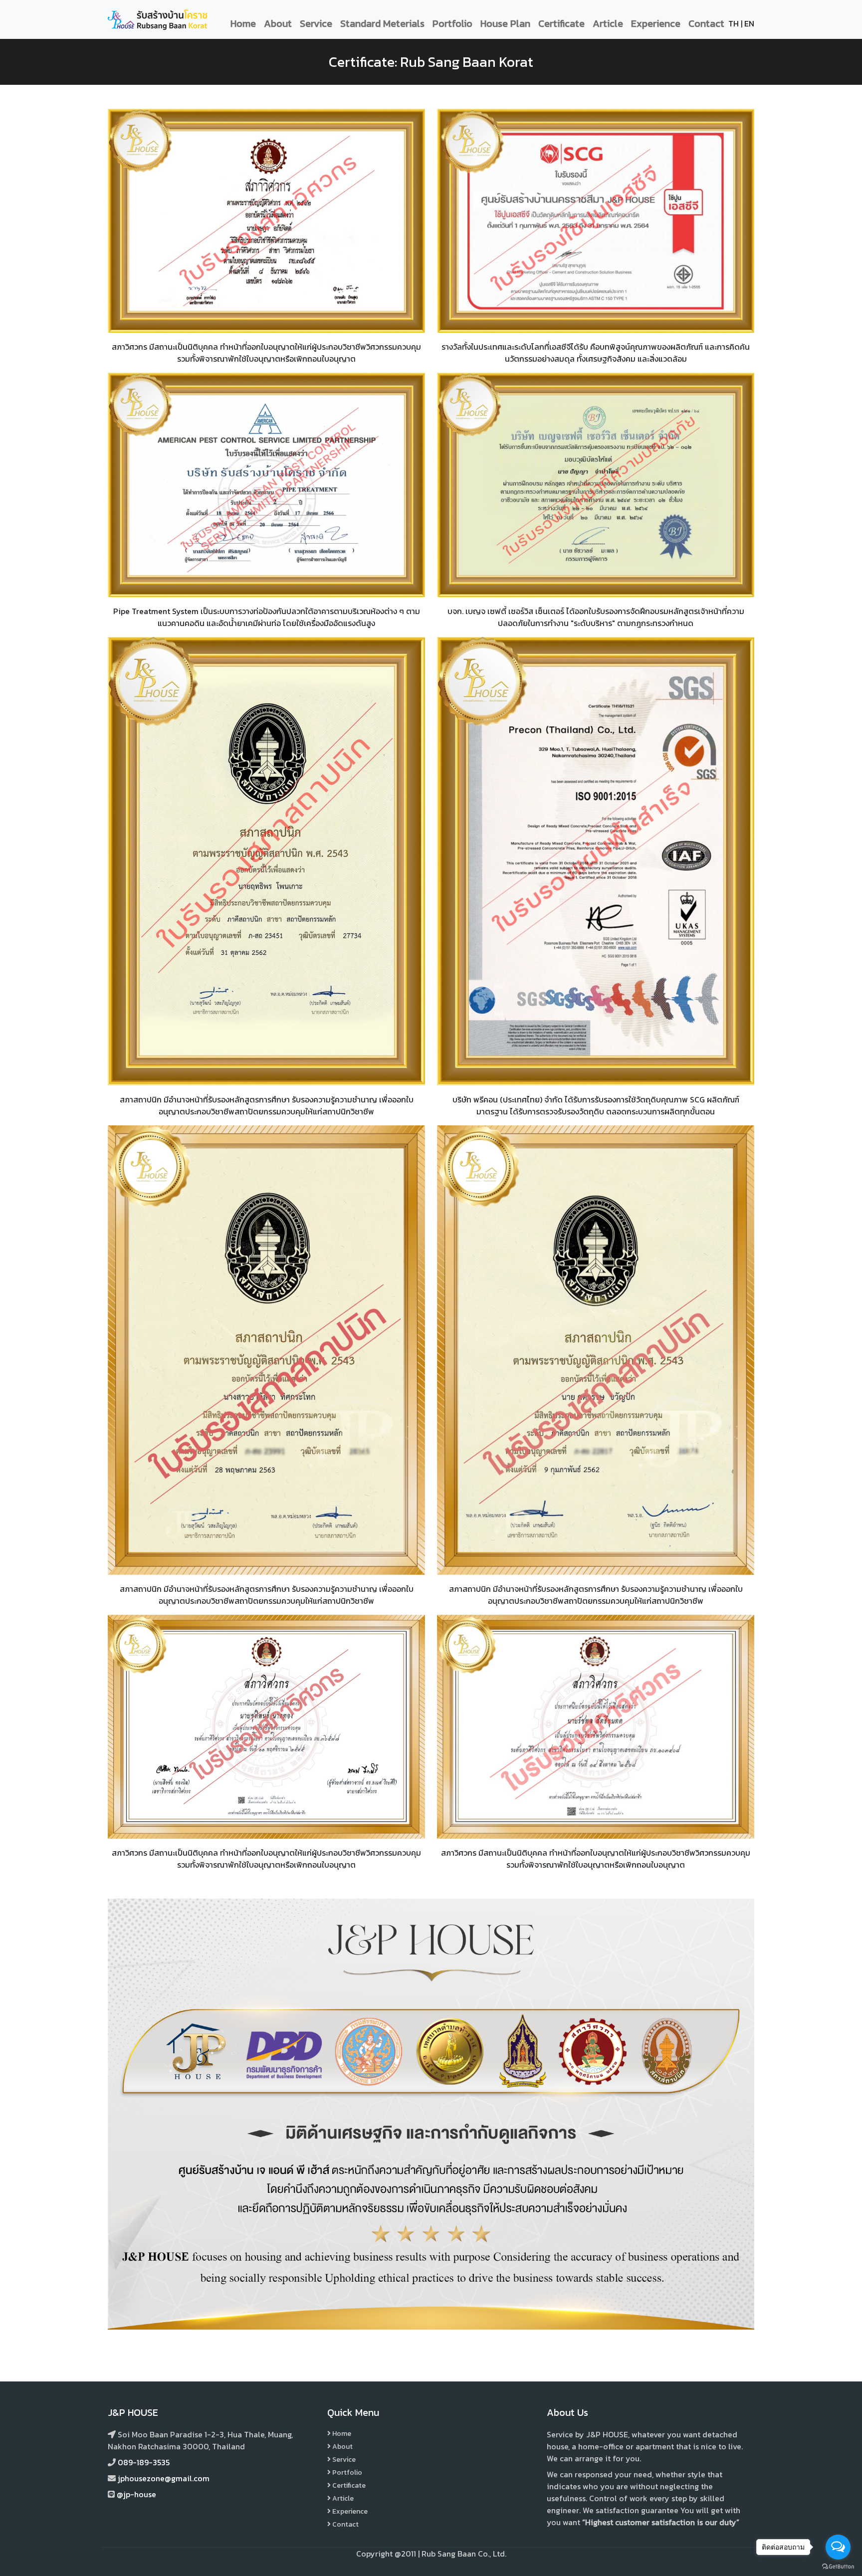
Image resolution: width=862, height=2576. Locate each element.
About (278, 23)
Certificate (561, 23)
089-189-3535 (144, 2462)
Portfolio (452, 23)
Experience (656, 23)
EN (749, 23)
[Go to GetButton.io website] (838, 2566)
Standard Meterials (382, 23)
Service (316, 23)
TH (734, 23)
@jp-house (136, 2494)
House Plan (505, 23)
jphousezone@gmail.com (164, 2478)
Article (608, 23)
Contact (706, 23)
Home (243, 23)
